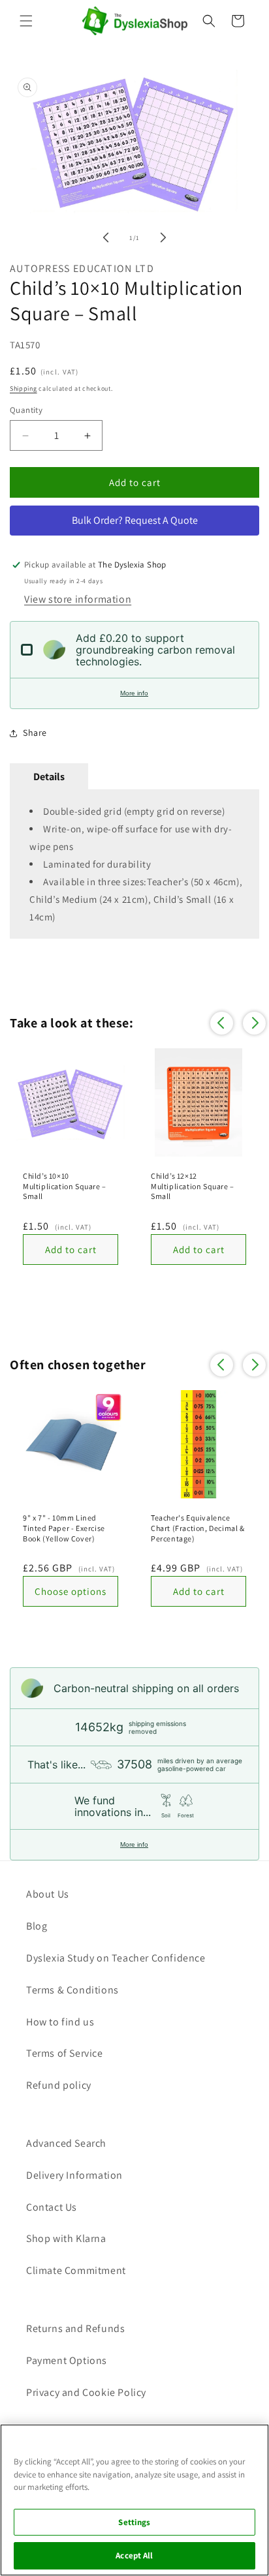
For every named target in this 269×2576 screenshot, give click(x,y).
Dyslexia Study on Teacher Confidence (116, 1958)
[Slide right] (163, 237)
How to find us (60, 2022)
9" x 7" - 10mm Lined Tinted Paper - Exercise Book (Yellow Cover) (64, 1528)
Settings (134, 2522)
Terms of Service (65, 2053)
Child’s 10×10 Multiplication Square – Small (65, 1186)
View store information (78, 599)
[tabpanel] (134, 864)
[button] (26, 21)
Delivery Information (74, 2175)
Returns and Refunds (75, 2328)
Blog (37, 1926)
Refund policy (59, 2085)
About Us (48, 1894)
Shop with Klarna (66, 2238)
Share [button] (35, 733)
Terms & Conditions (72, 1990)
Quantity (26, 410)
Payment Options (67, 2360)
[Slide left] (106, 237)
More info (134, 693)
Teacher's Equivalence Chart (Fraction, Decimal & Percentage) (198, 1528)
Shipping (24, 388)
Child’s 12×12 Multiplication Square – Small (193, 1186)
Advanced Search (66, 2143)
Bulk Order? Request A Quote (135, 520)
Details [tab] (49, 777)
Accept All (134, 2555)
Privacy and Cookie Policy (86, 2392)
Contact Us (52, 2207)
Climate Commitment (76, 2270)
